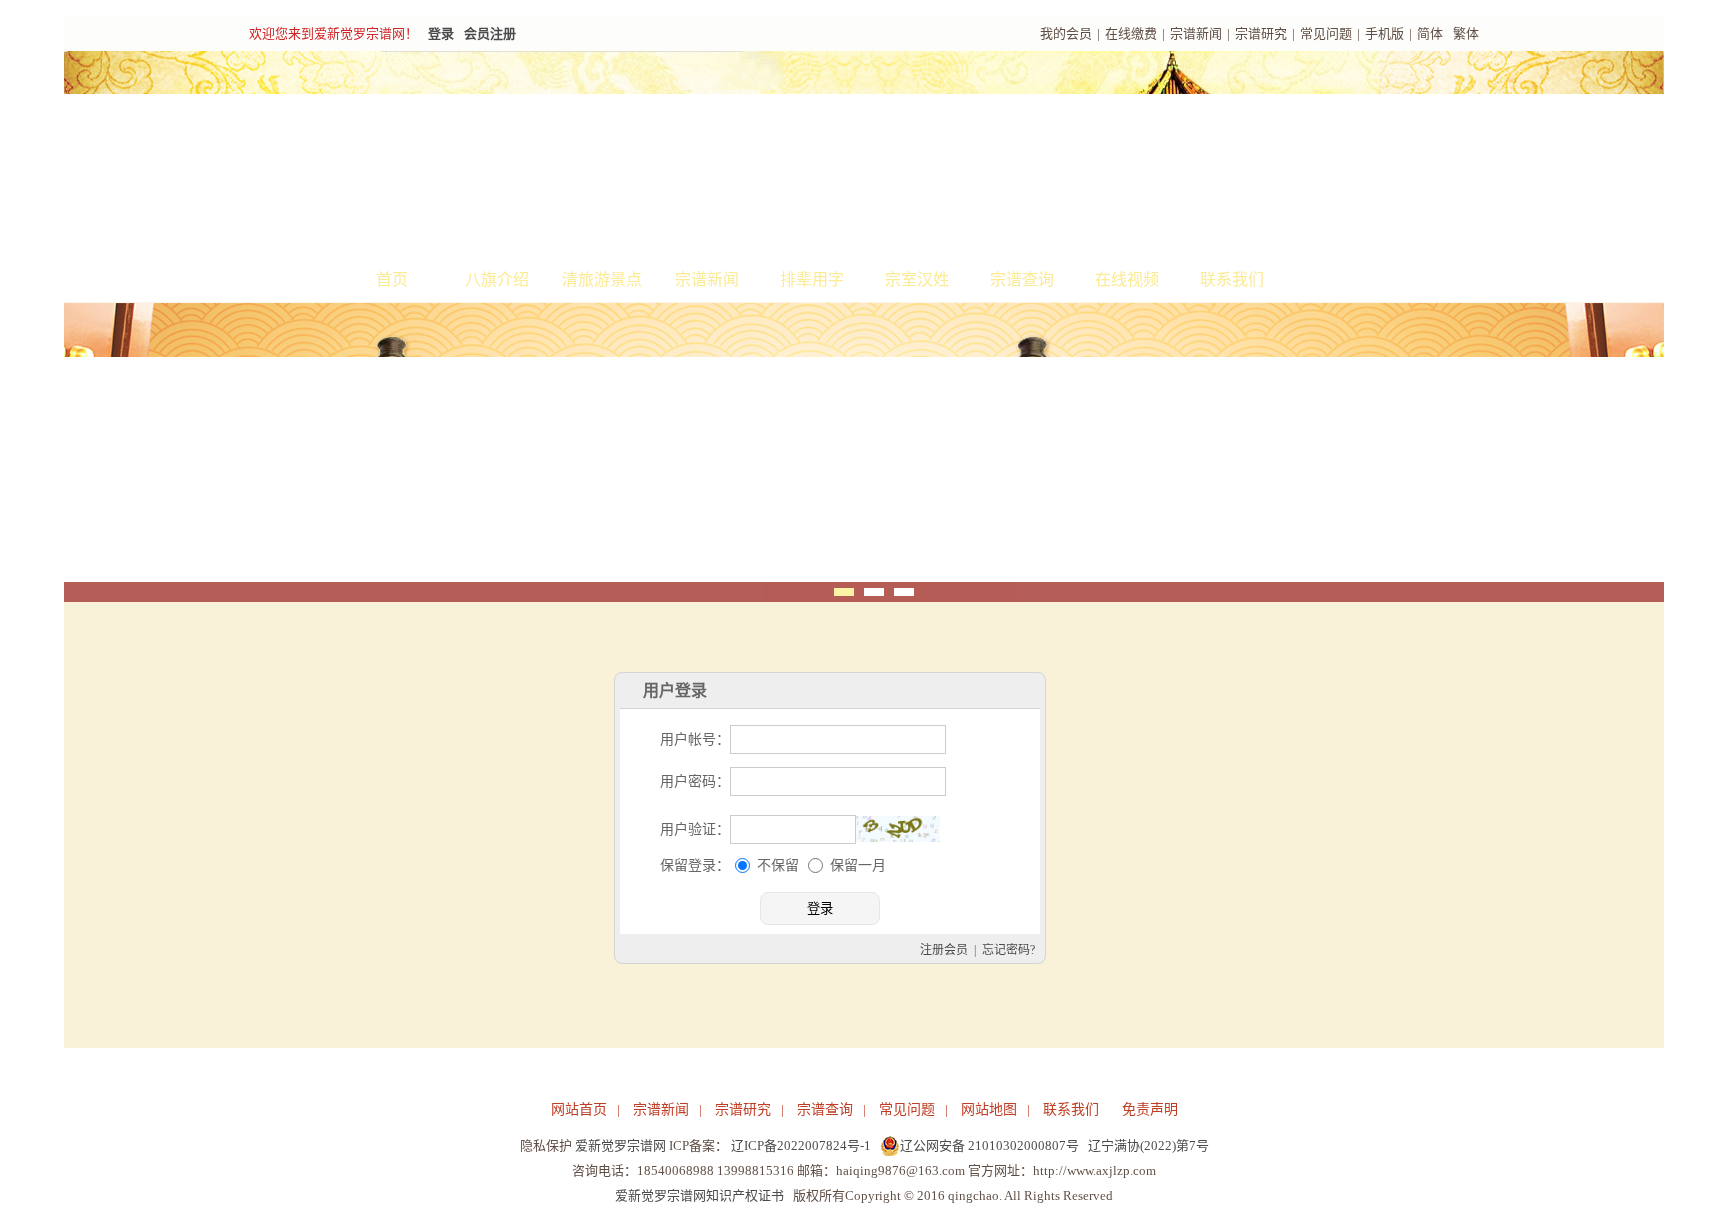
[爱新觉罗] (614, 156)
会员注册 (490, 33)
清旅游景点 (602, 279)
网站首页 (579, 1109)
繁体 (1466, 33)
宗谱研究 (1261, 33)
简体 (1430, 33)
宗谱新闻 (1196, 33)
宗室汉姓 (917, 279)
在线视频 (1127, 279)
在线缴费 (1131, 33)
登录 (441, 33)
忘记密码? (1008, 950)
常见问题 (1326, 33)
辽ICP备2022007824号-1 (801, 1145)
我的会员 (1066, 33)
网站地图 (989, 1109)
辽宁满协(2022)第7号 (1148, 1145)
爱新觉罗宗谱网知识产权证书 (699, 1195)
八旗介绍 (497, 279)
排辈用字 (812, 279)
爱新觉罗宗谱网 (620, 1145)
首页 (392, 279)
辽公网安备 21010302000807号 (989, 1145)
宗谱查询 (1022, 279)
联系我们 (1232, 279)
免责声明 (1150, 1109)
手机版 (1384, 33)
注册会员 (944, 950)
